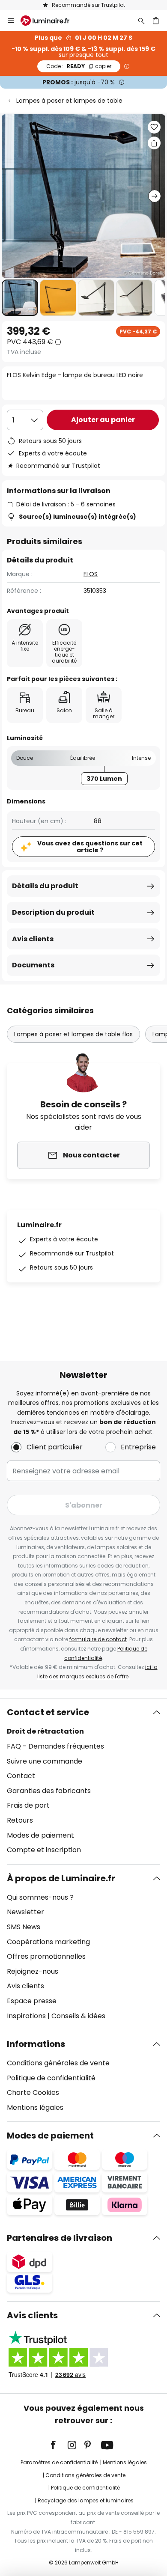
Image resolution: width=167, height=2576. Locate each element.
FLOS (91, 574)
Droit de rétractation (45, 1731)
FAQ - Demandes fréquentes (55, 1746)
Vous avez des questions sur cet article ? (90, 847)
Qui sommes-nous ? (40, 1897)
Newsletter (25, 1912)
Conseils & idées (78, 2016)
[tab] (83, 1781)
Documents (33, 965)
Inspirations (26, 2016)
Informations (36, 2044)
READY (79, 66)
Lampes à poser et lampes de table (69, 101)
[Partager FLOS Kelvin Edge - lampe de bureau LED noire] (154, 143)
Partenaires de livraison (60, 2238)
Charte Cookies (33, 2093)
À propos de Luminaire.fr (61, 1878)
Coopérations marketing (48, 1942)
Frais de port (28, 1805)
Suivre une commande (45, 1761)
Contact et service (48, 1712)
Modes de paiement (40, 1835)
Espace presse (32, 2001)
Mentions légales (35, 2108)
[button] (20, 298)
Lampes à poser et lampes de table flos (73, 1034)
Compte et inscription (44, 1850)
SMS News (24, 1927)
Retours (20, 1820)
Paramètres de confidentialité (59, 2462)
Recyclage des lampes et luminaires (86, 2500)
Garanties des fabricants (49, 1791)
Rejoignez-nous (33, 1971)
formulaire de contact (98, 1639)
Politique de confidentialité (51, 2078)
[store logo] (50, 21)
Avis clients (33, 939)
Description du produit (53, 912)
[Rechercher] (141, 21)
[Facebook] (59, 2445)
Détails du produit (45, 886)
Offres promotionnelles (46, 1956)
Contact (21, 1776)
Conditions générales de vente (58, 2063)
